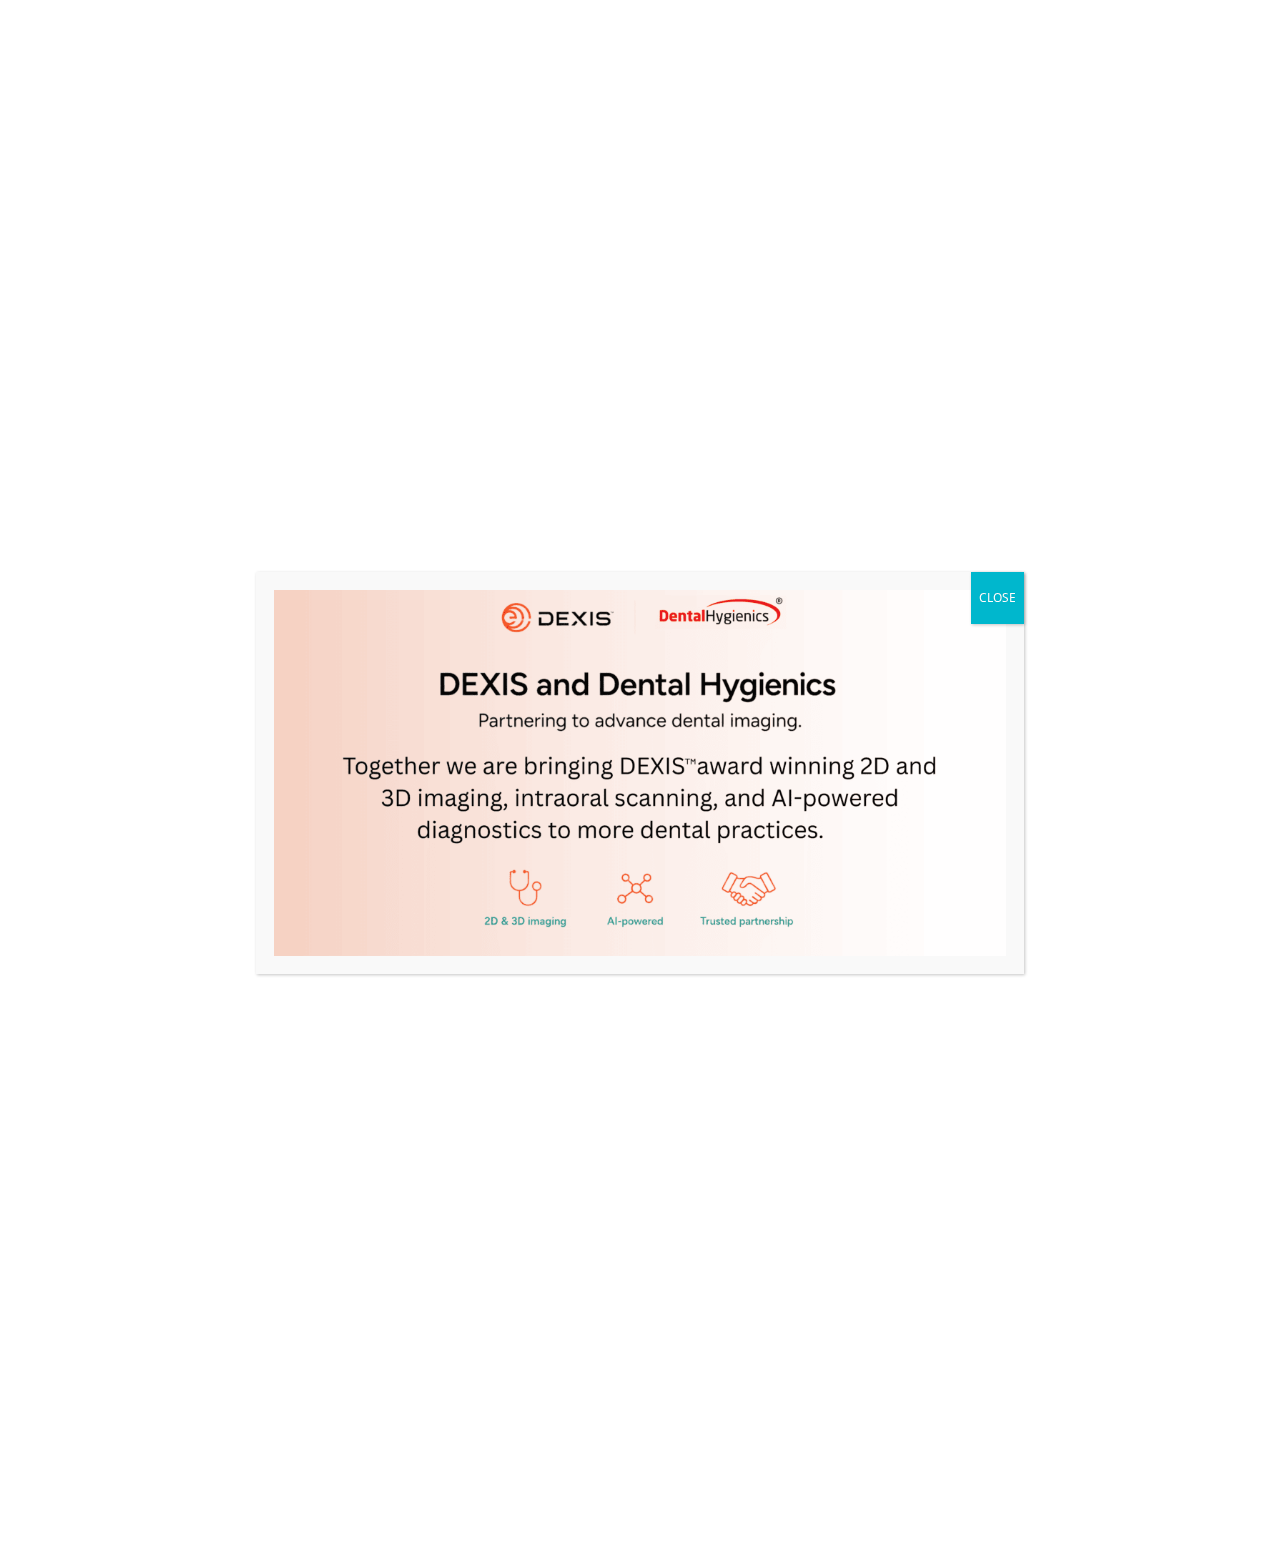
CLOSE (997, 597)
